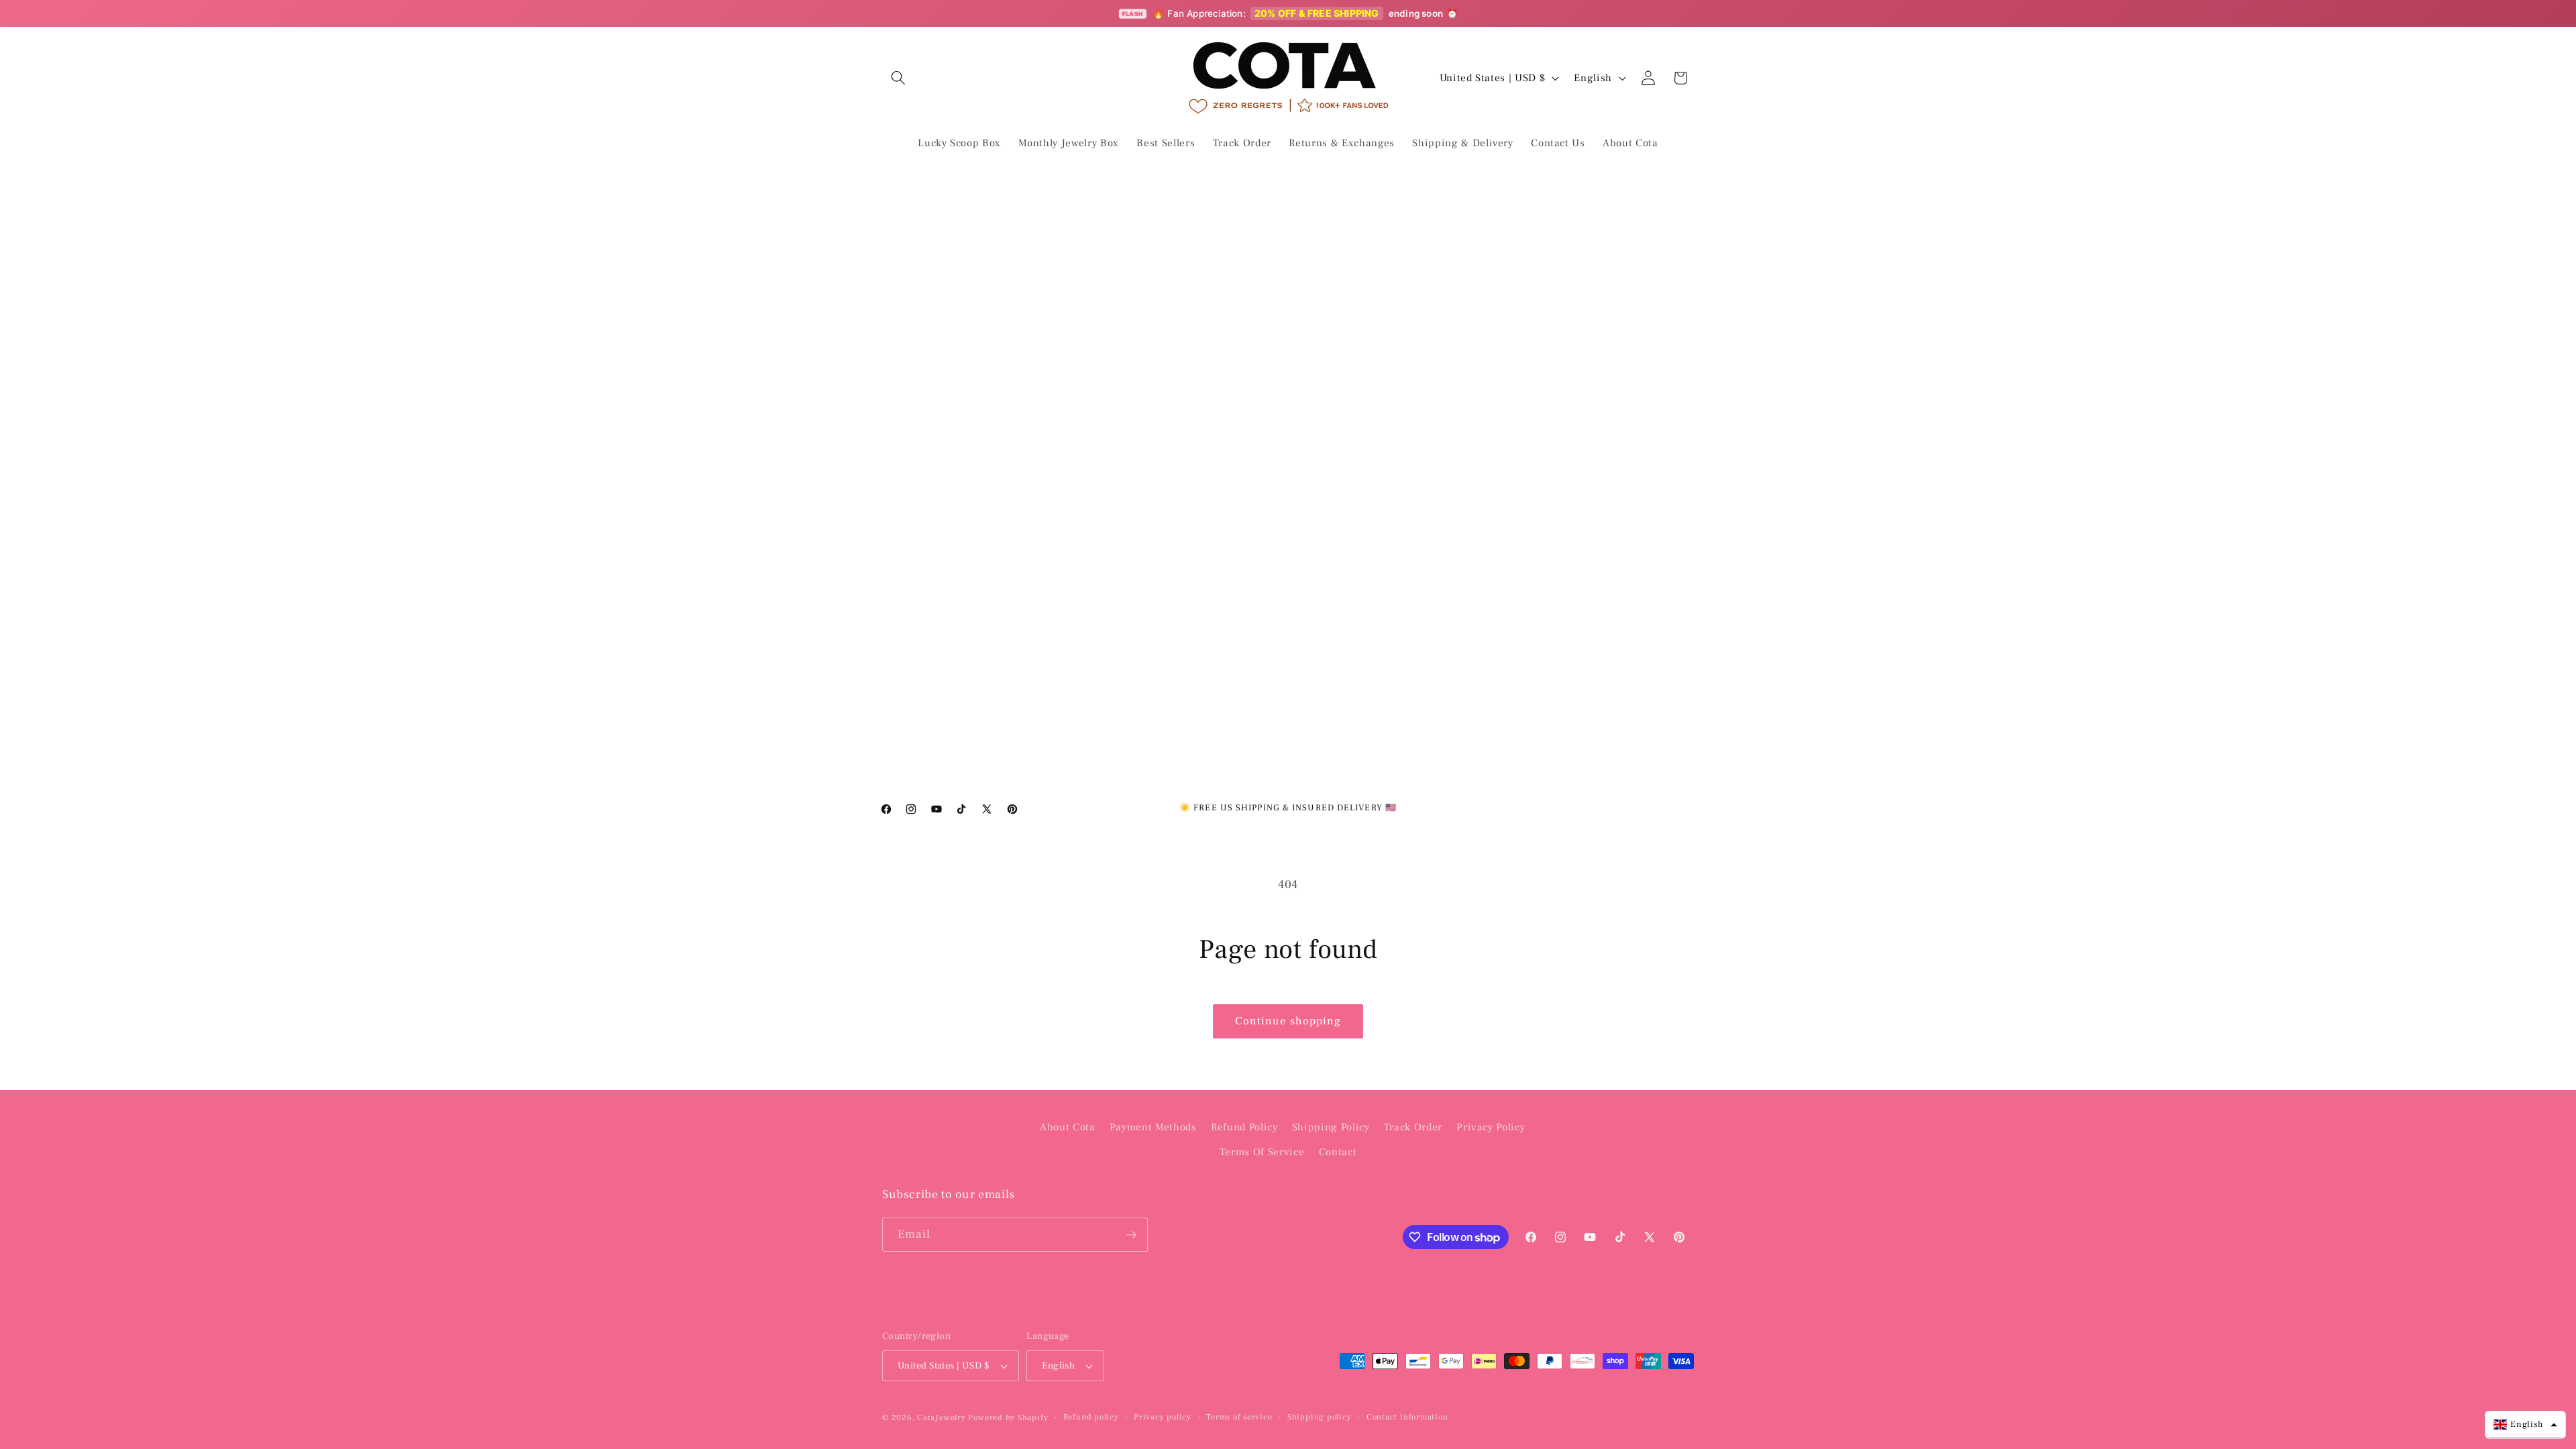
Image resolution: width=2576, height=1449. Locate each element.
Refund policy (1091, 1417)
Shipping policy (1320, 1417)
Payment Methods (1153, 1127)
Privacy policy (1163, 1417)
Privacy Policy (1491, 1127)
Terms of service (1239, 1417)
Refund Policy (1244, 1127)
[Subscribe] (1131, 1235)
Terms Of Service (1262, 1152)
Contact (1338, 1152)
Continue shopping (1288, 1021)
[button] (898, 78)
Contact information (1407, 1417)
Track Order (1413, 1127)
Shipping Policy (1331, 1127)
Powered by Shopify (1008, 1417)
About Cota (1068, 1127)
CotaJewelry (941, 1417)
